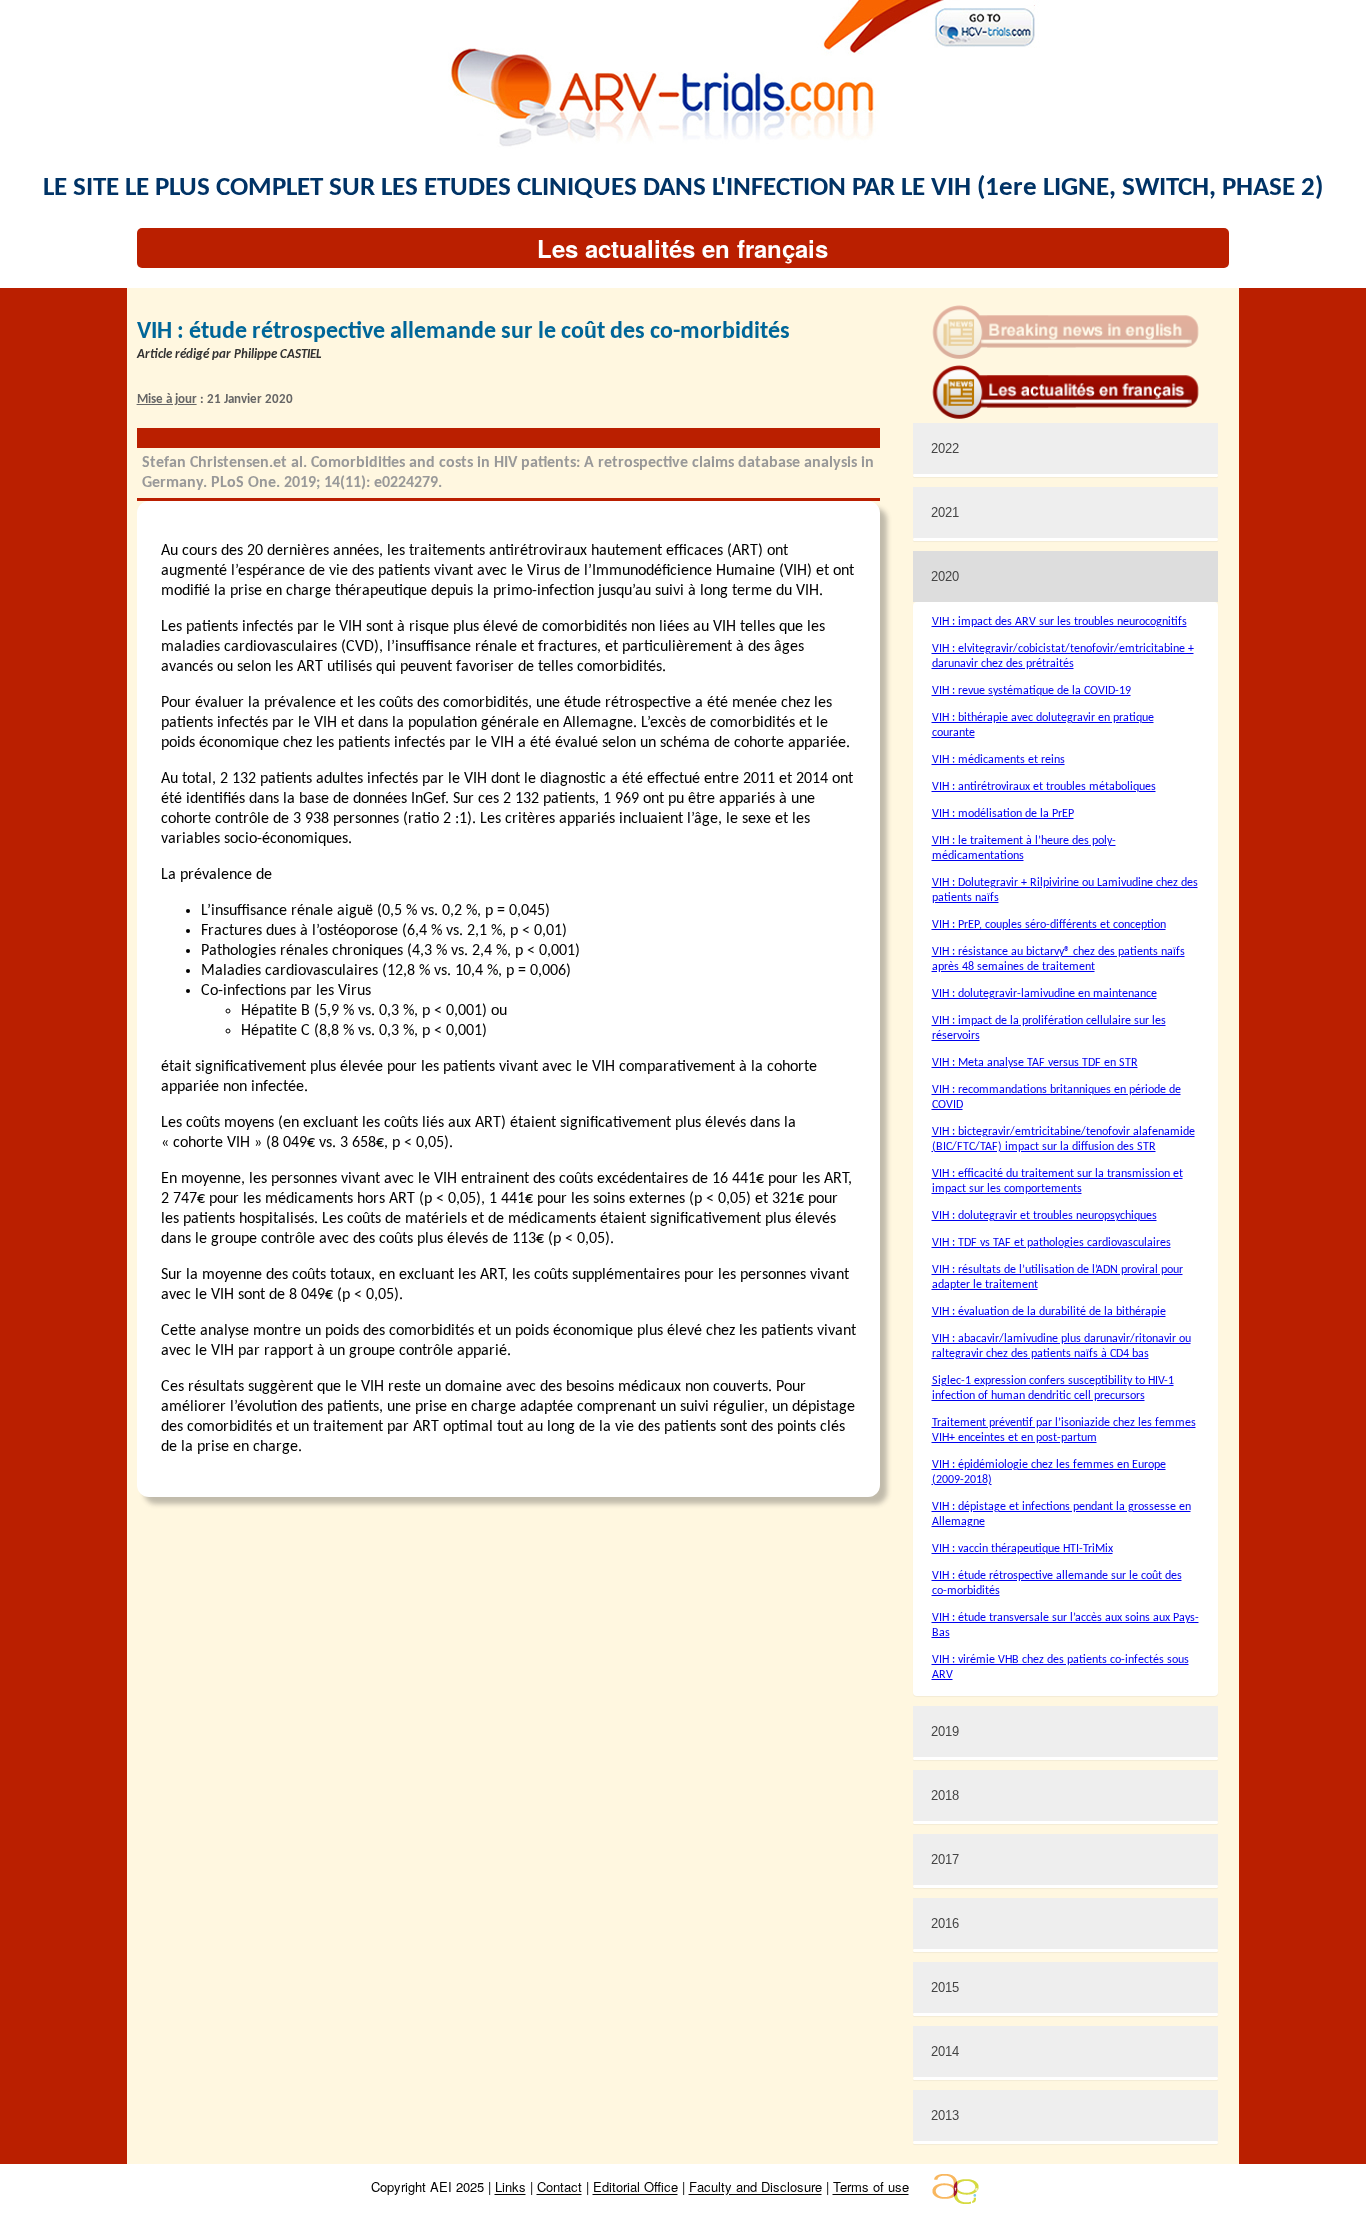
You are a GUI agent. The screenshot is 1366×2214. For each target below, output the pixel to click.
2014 (945, 2051)
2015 (945, 1987)
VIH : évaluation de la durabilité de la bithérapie (1049, 1312)
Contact (559, 2187)
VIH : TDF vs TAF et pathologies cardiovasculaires (1051, 1243)
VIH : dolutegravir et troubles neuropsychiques (1044, 1216)
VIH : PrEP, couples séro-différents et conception (1049, 925)
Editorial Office (635, 2187)
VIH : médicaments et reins (998, 760)
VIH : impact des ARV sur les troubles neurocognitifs (1059, 622)
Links (510, 2187)
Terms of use (871, 2187)
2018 (945, 1795)
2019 (945, 1731)
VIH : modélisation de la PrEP (1003, 814)
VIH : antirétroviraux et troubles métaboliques (1044, 787)
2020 (945, 576)
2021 (945, 512)
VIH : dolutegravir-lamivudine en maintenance (1044, 994)
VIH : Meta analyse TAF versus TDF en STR (1035, 1063)
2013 (945, 2115)
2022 (945, 448)
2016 (945, 1923)
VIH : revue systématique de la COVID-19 (1031, 691)
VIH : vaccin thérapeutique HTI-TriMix (1022, 1549)
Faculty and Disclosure (755, 2187)
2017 (945, 1859)
